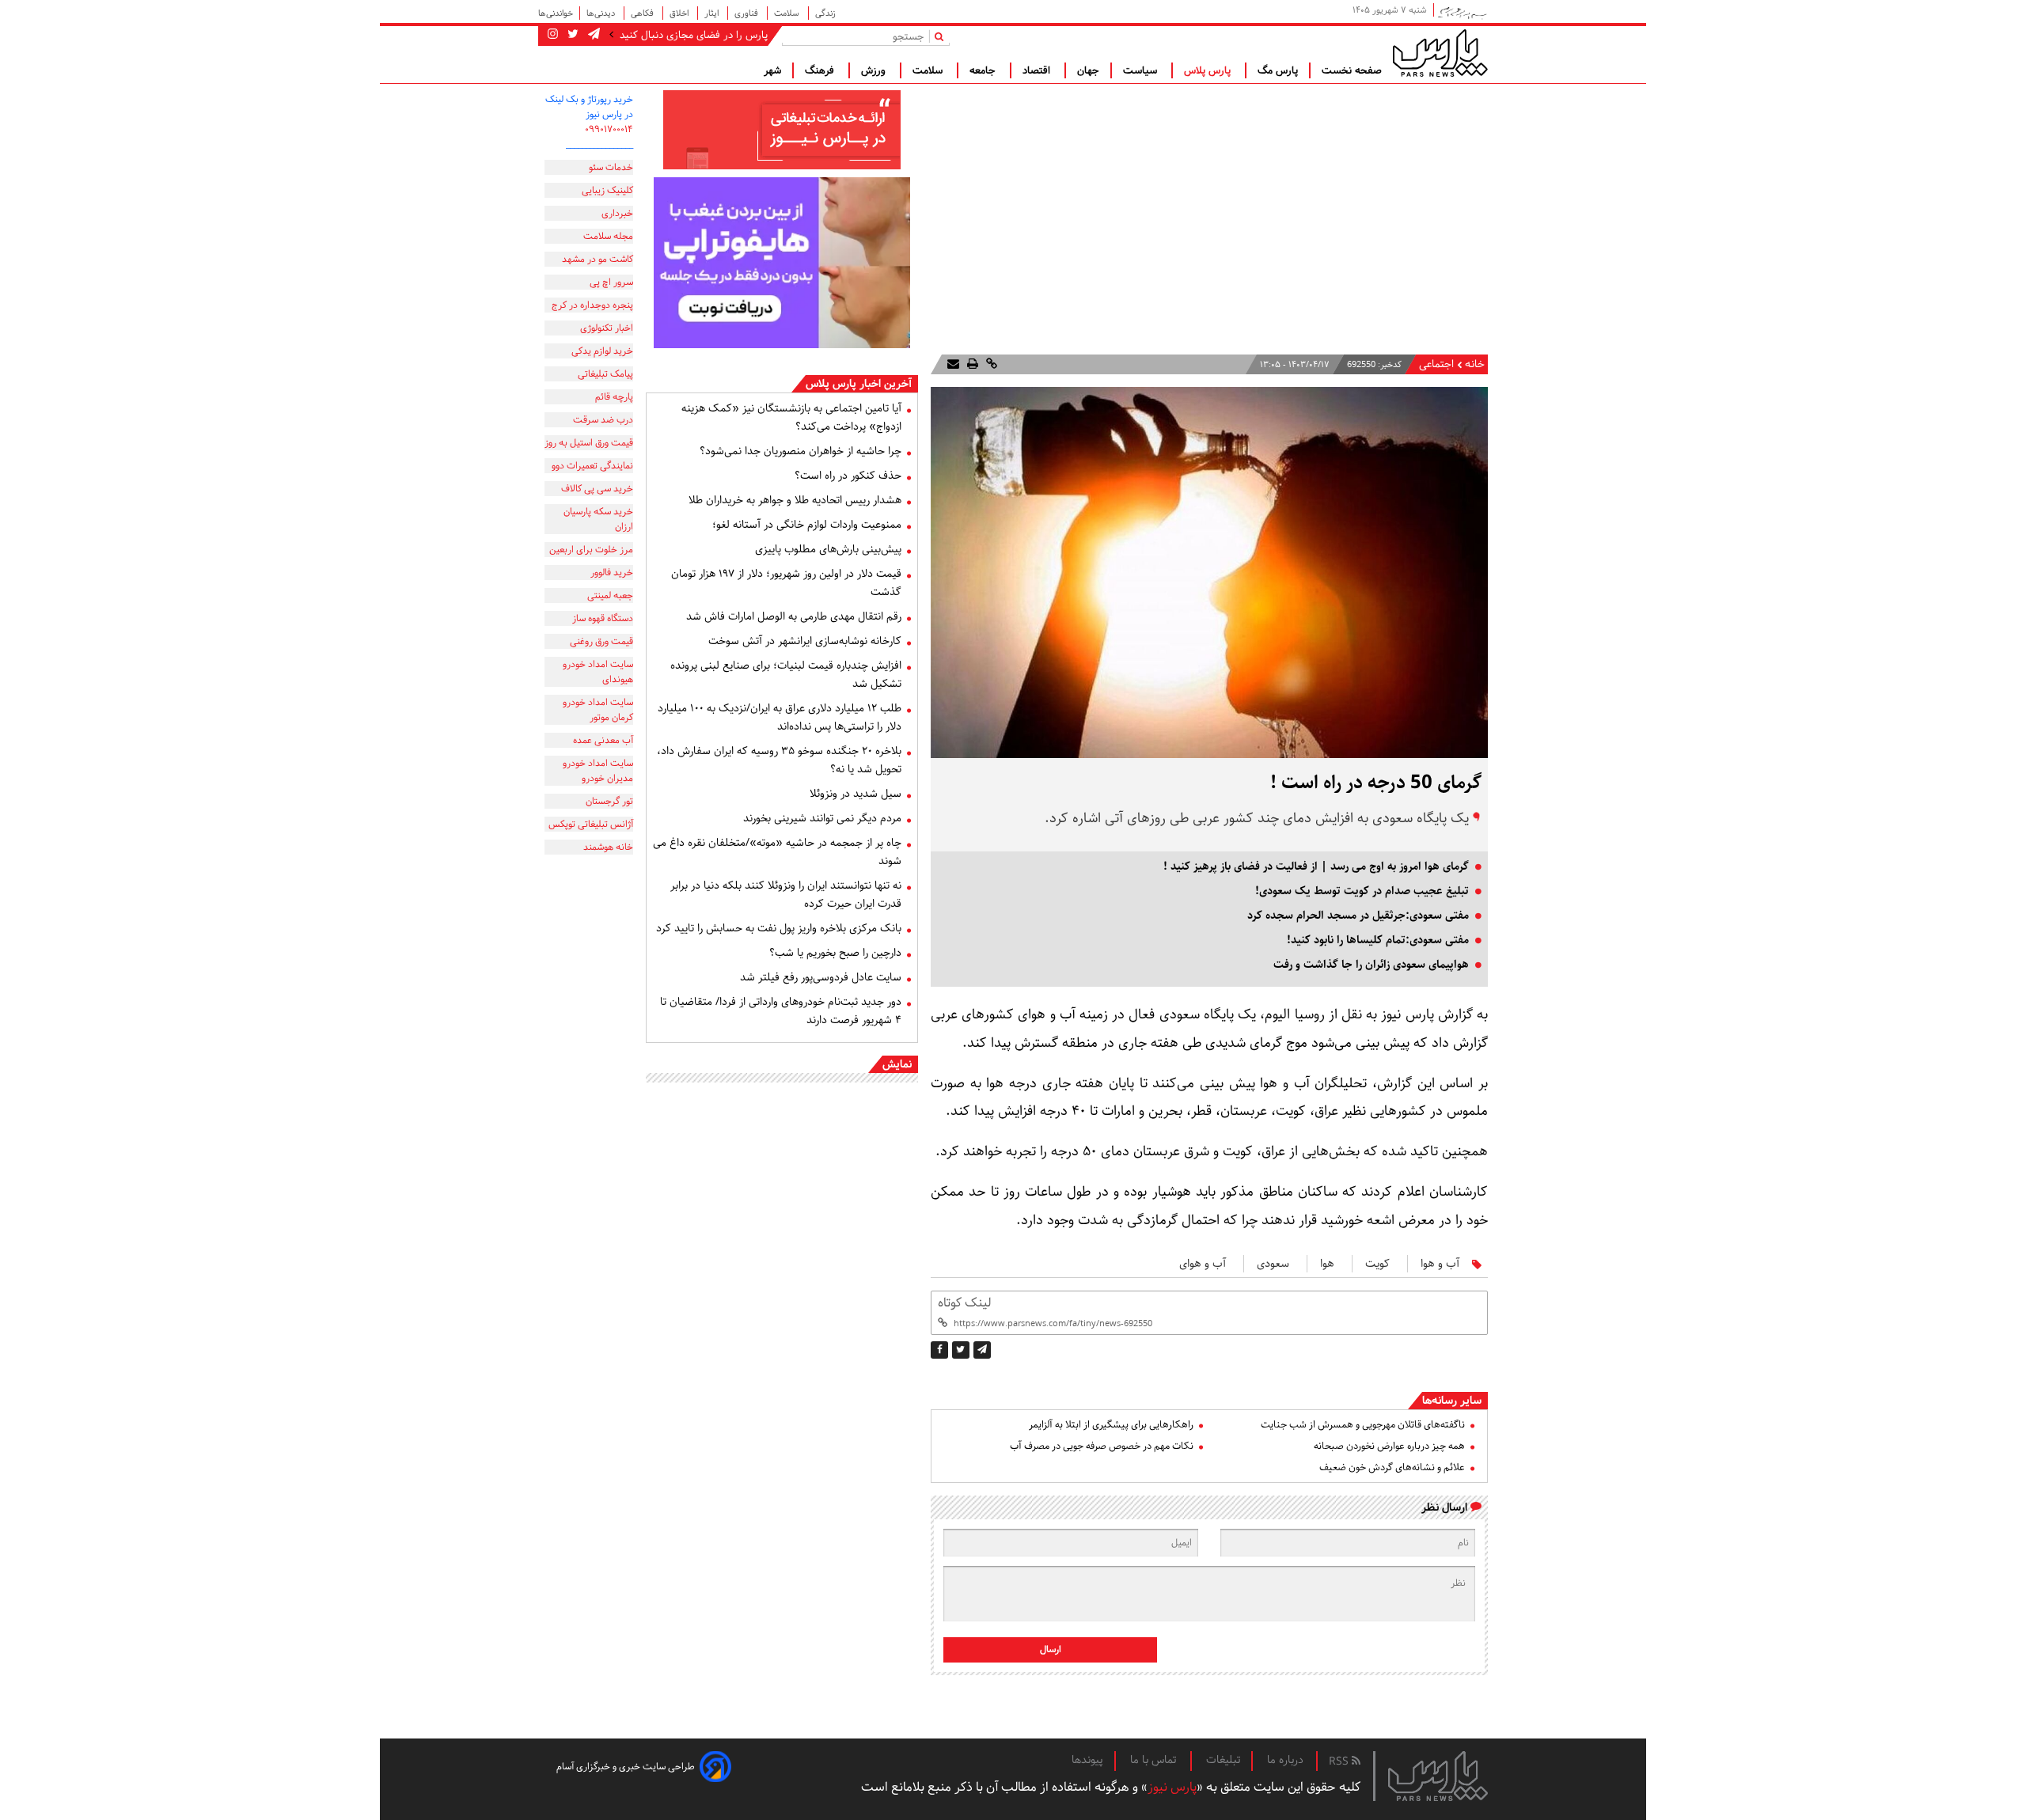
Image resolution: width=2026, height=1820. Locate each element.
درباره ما (1285, 1760)
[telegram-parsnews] (592, 35)
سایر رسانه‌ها (1452, 1401)
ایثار (713, 13)
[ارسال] (953, 364)
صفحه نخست (1352, 70)
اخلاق (680, 13)
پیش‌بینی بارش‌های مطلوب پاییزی (828, 549)
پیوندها (1087, 1760)
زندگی (825, 13)
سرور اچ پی (611, 282)
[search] (942, 36)
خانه (1475, 364)
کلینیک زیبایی (607, 190)
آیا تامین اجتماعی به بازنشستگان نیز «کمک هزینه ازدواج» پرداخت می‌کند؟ (791, 417)
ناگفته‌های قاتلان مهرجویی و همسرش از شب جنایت (1363, 1425)
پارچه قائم (614, 397)
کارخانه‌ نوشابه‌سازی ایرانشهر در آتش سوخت (805, 641)
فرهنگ (821, 70)
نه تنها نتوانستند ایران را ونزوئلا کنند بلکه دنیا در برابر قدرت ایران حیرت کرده (786, 895)
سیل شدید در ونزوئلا (856, 794)
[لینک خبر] (990, 364)
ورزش (875, 70)
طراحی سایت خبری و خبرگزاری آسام (626, 1767)
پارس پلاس (1209, 70)
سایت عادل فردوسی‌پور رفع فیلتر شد (821, 977)
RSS (1340, 1761)
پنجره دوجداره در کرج (592, 305)
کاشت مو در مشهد (598, 259)
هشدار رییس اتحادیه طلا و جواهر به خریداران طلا (795, 500)
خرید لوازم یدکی (602, 351)
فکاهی (643, 13)
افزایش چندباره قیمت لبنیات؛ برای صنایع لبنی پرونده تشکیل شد (786, 675)
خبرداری (617, 213)
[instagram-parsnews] (553, 35)
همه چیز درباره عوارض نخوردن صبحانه (1389, 1446)
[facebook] (939, 1350)
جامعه (984, 70)
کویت (1377, 1264)
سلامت (788, 13)
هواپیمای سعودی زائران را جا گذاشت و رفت (1371, 965)
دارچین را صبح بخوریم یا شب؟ (835, 953)
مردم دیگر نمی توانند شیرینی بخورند (822, 818)
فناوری (747, 13)
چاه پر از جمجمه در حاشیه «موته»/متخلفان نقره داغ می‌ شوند (777, 852)
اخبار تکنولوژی (607, 328)
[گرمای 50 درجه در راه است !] (982, 1350)
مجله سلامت (608, 236)
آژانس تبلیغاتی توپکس (591, 824)
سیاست (1142, 70)
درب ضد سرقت (603, 420)
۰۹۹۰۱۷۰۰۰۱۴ (609, 129)
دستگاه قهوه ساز (603, 618)
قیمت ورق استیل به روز (589, 443)
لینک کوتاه (964, 1303)
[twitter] (961, 1350)
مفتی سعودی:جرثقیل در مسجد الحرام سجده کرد (1358, 916)
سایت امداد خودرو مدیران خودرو (598, 771)
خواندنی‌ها (556, 13)
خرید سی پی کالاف (597, 489)
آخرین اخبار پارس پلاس (859, 384)
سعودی (1273, 1264)
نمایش (897, 1064)
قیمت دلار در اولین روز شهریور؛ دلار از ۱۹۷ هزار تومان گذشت (786, 583)
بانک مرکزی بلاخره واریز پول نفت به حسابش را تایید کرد (779, 928)
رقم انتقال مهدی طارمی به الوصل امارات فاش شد (794, 616)
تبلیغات (1223, 1760)
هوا (1327, 1264)
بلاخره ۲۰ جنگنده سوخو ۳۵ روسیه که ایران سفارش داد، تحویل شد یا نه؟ (779, 760)
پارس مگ (1278, 70)
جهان (1088, 70)
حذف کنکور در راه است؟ (848, 476)
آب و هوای (1203, 1264)
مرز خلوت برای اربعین (591, 550)
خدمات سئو (611, 167)
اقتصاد (1038, 70)
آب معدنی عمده (603, 740)
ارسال (1051, 1649)
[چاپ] (971, 364)
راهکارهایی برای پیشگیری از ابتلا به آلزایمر (1111, 1425)
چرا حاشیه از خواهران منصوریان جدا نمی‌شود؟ (801, 451)
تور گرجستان (609, 801)
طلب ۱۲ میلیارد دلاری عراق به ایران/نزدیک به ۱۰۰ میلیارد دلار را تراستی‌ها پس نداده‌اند (780, 717)
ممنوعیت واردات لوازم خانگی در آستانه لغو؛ (807, 525)
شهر (772, 70)
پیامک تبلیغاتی (605, 374)
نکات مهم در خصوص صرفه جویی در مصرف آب (1102, 1446)
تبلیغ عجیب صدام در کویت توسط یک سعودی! (1362, 891)
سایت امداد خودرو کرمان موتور (598, 710)
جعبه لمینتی (610, 595)
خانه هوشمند (608, 847)
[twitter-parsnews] (571, 35)
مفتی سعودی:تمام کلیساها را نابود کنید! (1378, 940)
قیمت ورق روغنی (601, 641)
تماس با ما (1155, 1760)
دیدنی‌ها (602, 13)
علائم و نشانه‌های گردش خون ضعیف (1392, 1467)
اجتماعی (1436, 364)
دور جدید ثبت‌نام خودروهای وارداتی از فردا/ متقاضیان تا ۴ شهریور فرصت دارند (781, 1011)
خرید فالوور (612, 573)
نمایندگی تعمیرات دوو (592, 466)
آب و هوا (1440, 1264)
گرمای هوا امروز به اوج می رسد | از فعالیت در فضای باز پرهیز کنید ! (1316, 866)
